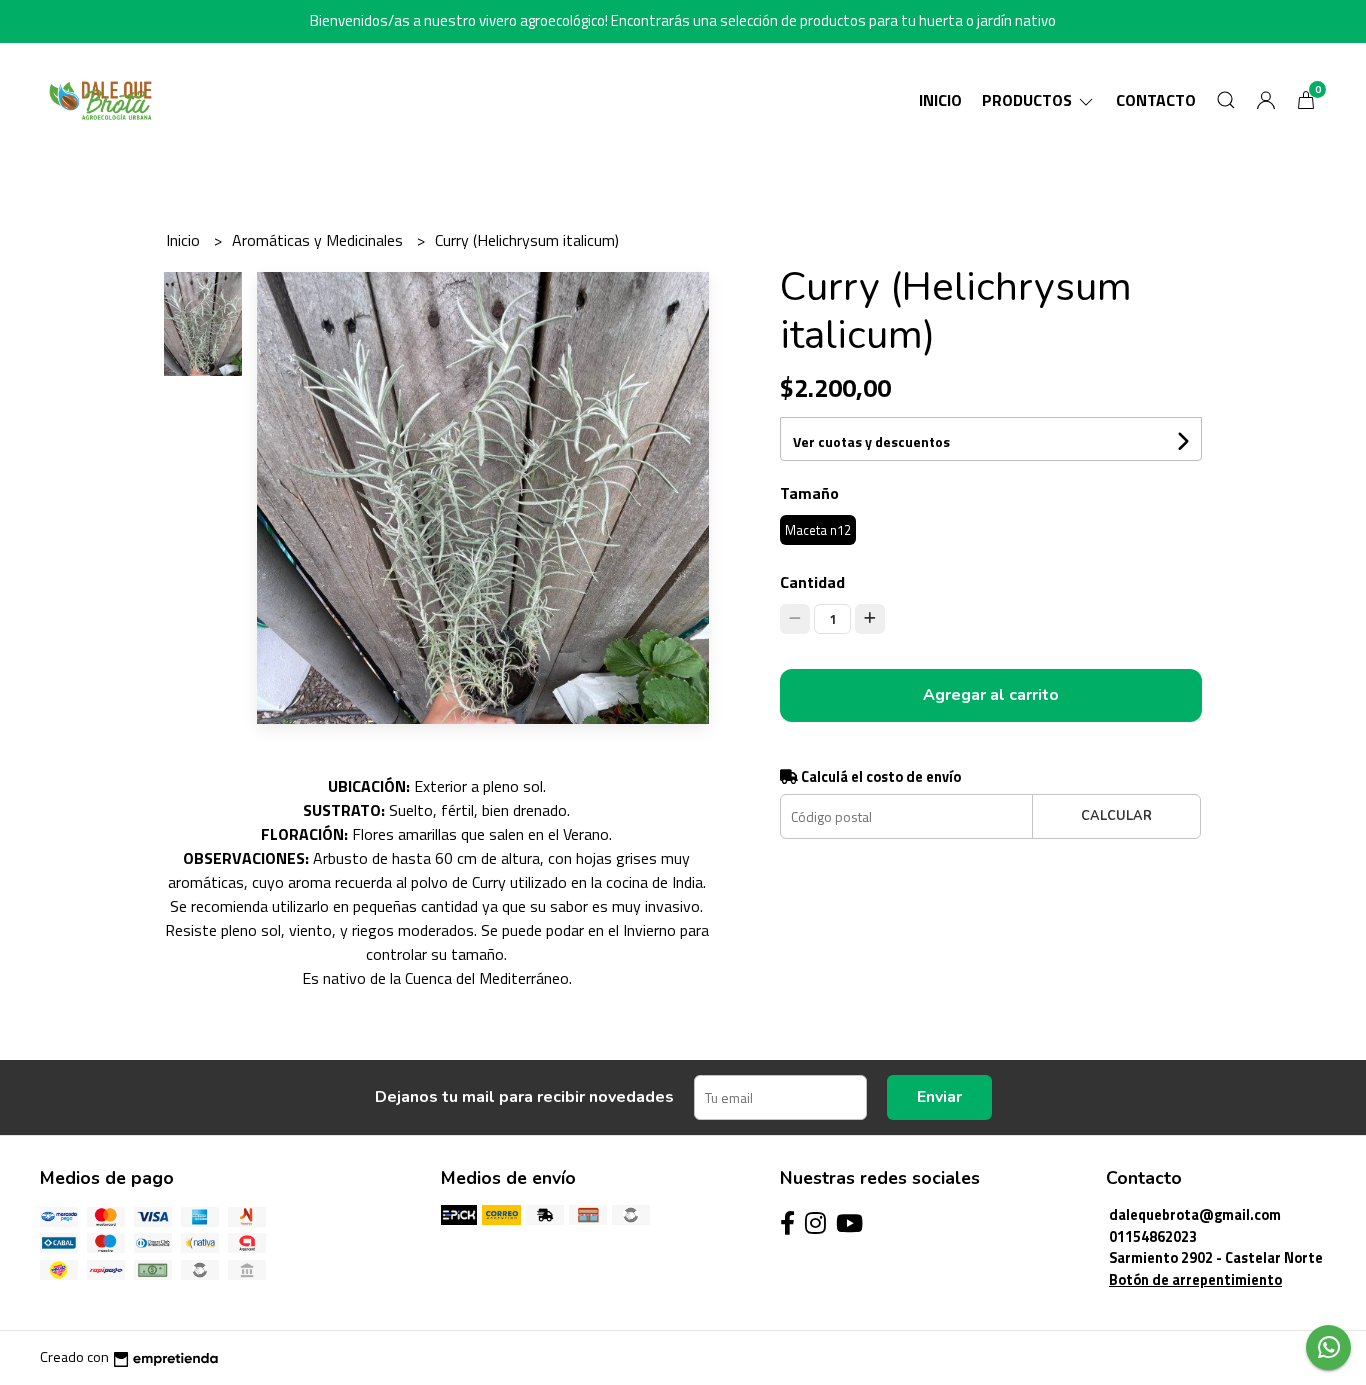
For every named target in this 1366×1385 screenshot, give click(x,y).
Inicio (940, 100)
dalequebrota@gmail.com (1195, 1215)
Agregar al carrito (991, 695)
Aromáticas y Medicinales (319, 240)
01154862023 (1153, 1237)
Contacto (1156, 100)
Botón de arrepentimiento (1195, 1280)
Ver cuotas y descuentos (871, 441)
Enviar (939, 1097)
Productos (1029, 100)
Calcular (1116, 816)
